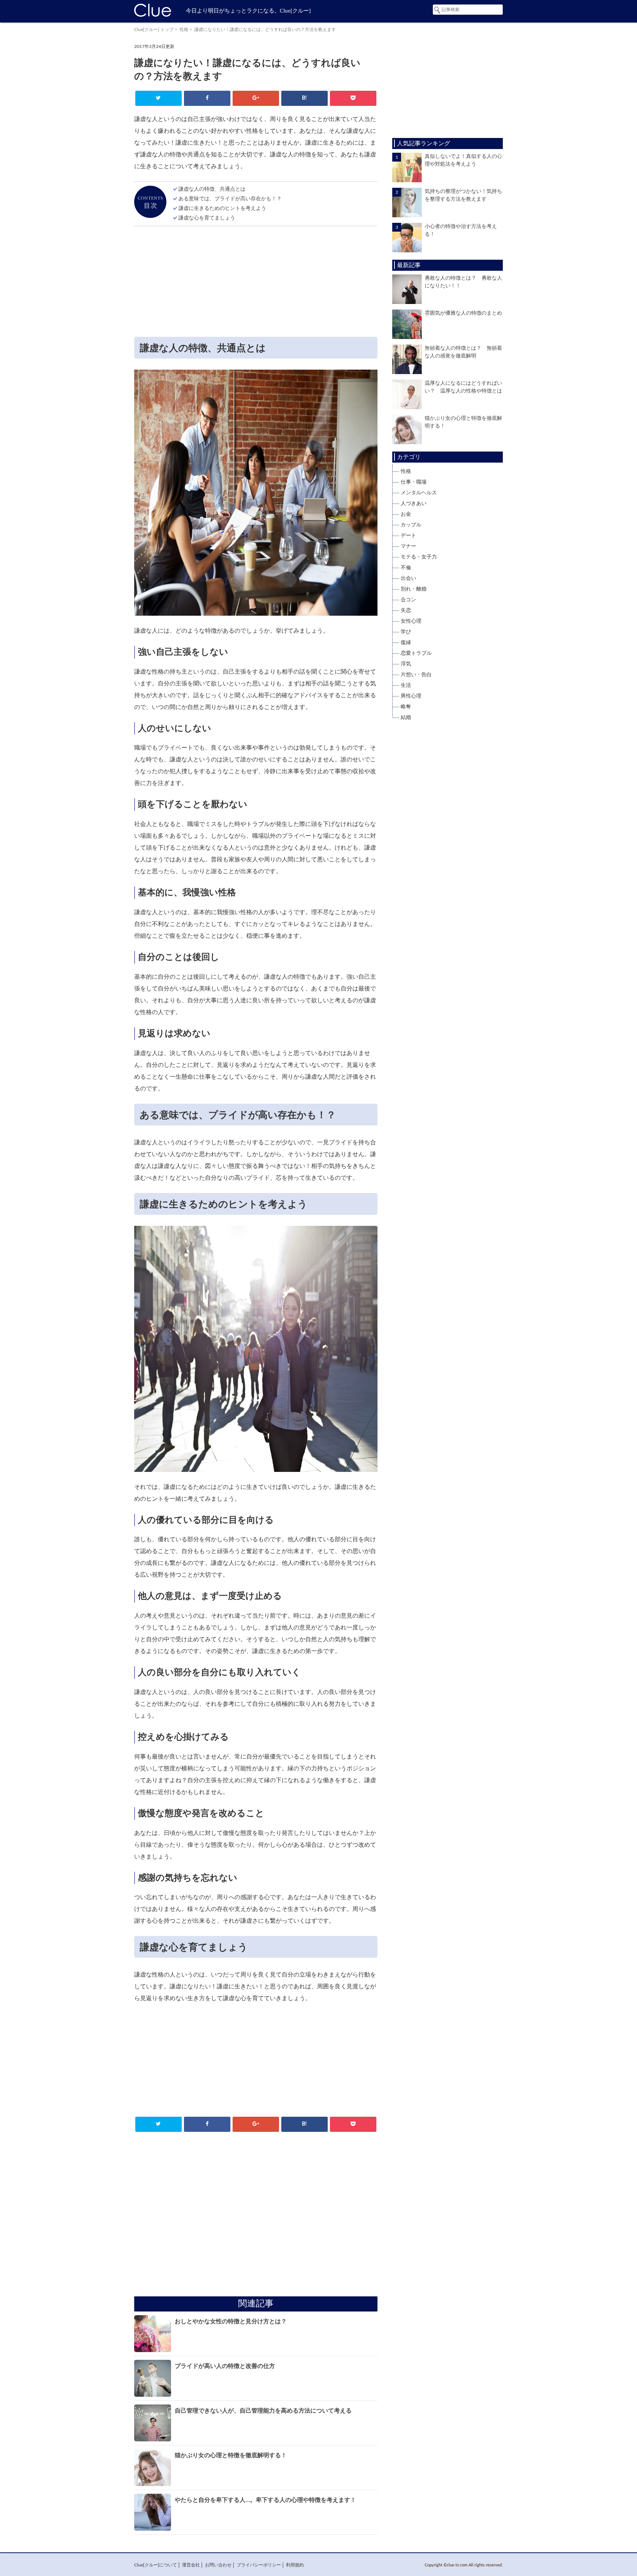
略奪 (406, 707)
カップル (411, 525)
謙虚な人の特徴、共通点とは (212, 189)
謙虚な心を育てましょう (207, 218)
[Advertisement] (256, 283)
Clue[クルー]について (156, 2565)
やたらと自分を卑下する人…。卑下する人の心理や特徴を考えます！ (265, 2500)
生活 (406, 685)
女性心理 (411, 621)
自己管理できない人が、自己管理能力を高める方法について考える (263, 2411)
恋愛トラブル (416, 653)
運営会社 (191, 2565)
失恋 (406, 611)
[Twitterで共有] (158, 98)
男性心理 (411, 696)
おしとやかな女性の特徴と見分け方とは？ (231, 2321)
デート (408, 536)
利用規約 (295, 2565)
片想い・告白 (416, 675)
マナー (408, 546)
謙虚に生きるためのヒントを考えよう (222, 208)
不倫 (406, 568)
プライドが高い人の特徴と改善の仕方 (225, 2366)
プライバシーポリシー (259, 2565)
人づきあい (414, 504)
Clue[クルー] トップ (154, 30)
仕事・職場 (414, 482)
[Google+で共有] (256, 98)
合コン (408, 600)
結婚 (406, 718)
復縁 (406, 643)
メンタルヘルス (419, 493)
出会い (408, 578)
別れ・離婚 (414, 589)
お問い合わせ (218, 2565)
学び (406, 632)
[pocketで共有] (353, 98)
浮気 (406, 664)
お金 (406, 514)
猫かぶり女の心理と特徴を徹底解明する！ (231, 2455)
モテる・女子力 (419, 557)
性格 (184, 30)
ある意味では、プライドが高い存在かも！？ (230, 199)
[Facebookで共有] (207, 98)
